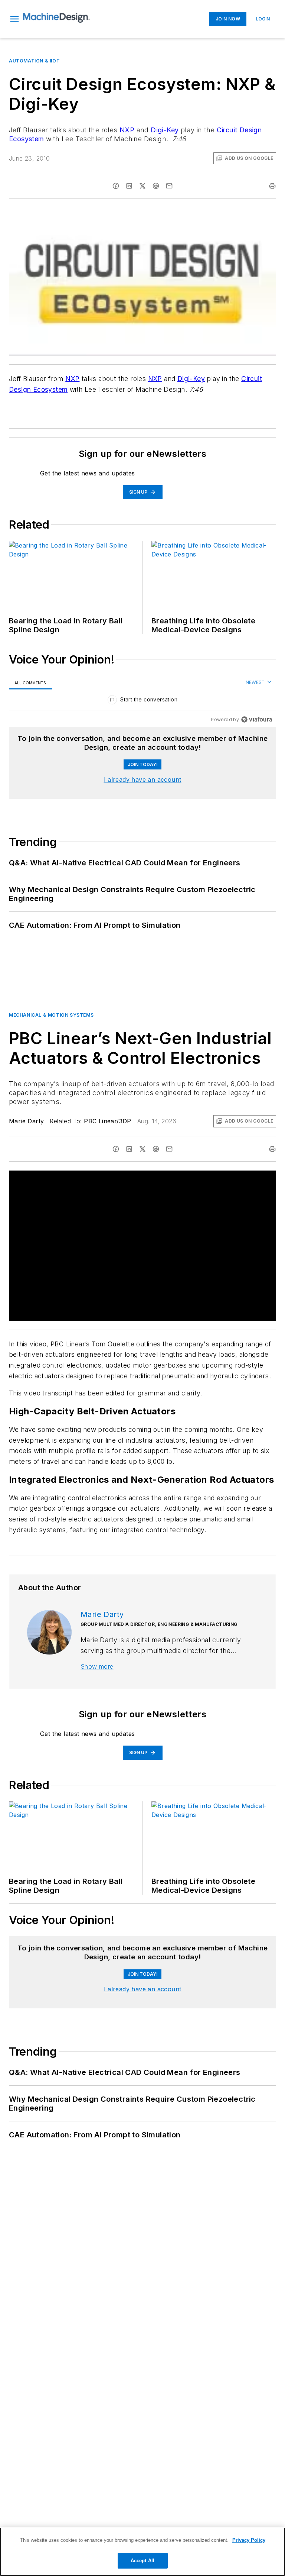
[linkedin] (129, 186)
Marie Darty (26, 1121)
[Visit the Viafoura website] (257, 719)
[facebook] (116, 186)
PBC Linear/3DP (108, 1121)
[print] (272, 186)
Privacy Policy (249, 2540)
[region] (142, 701)
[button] (14, 19)
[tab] (30, 683)
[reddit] (156, 186)
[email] (169, 186)
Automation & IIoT (34, 61)
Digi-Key (165, 130)
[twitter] (142, 186)
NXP (127, 130)
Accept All (142, 2561)
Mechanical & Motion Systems (51, 1015)
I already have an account (143, 779)
